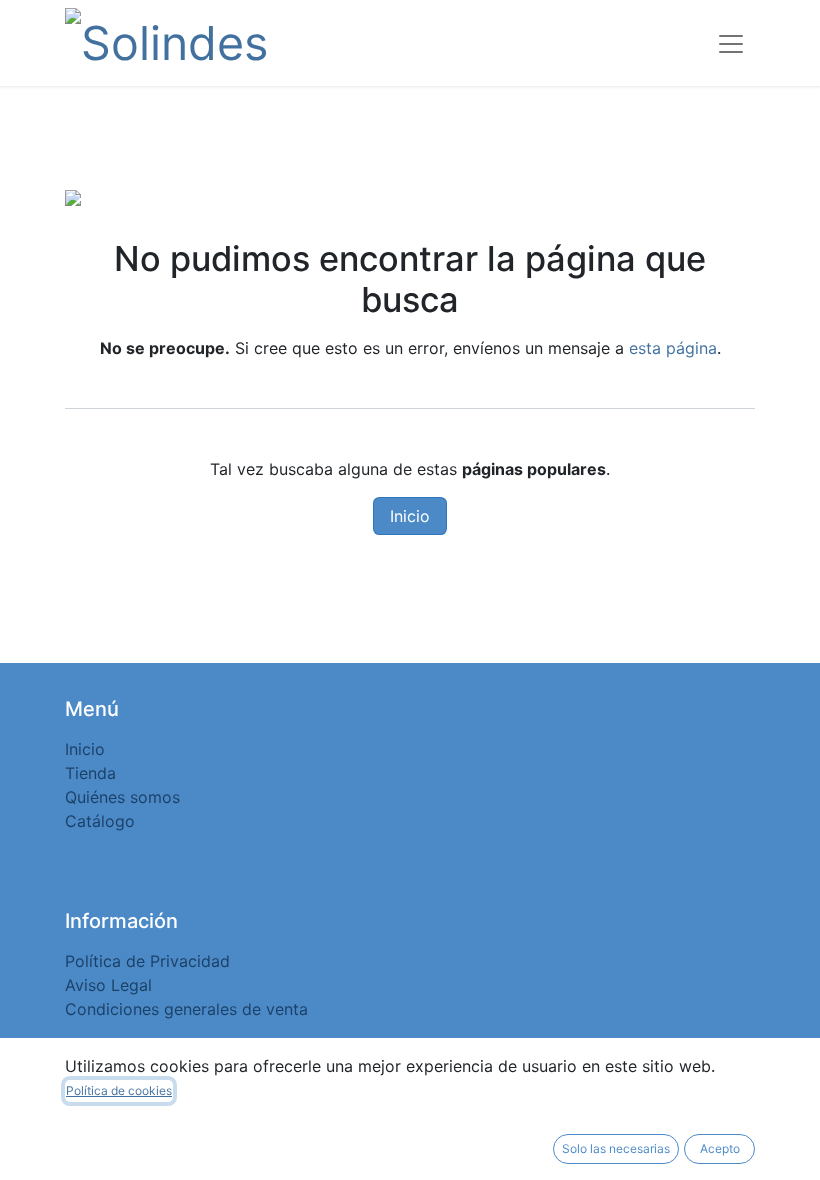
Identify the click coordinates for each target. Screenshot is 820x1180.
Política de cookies (119, 1090)
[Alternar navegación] (731, 43)
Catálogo (100, 821)
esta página (673, 348)
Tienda (90, 773)
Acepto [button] (720, 1148)
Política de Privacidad (147, 961)
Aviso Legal (108, 985)
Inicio (410, 516)
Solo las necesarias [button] (616, 1148)
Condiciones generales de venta (186, 1009)
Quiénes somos (122, 797)
